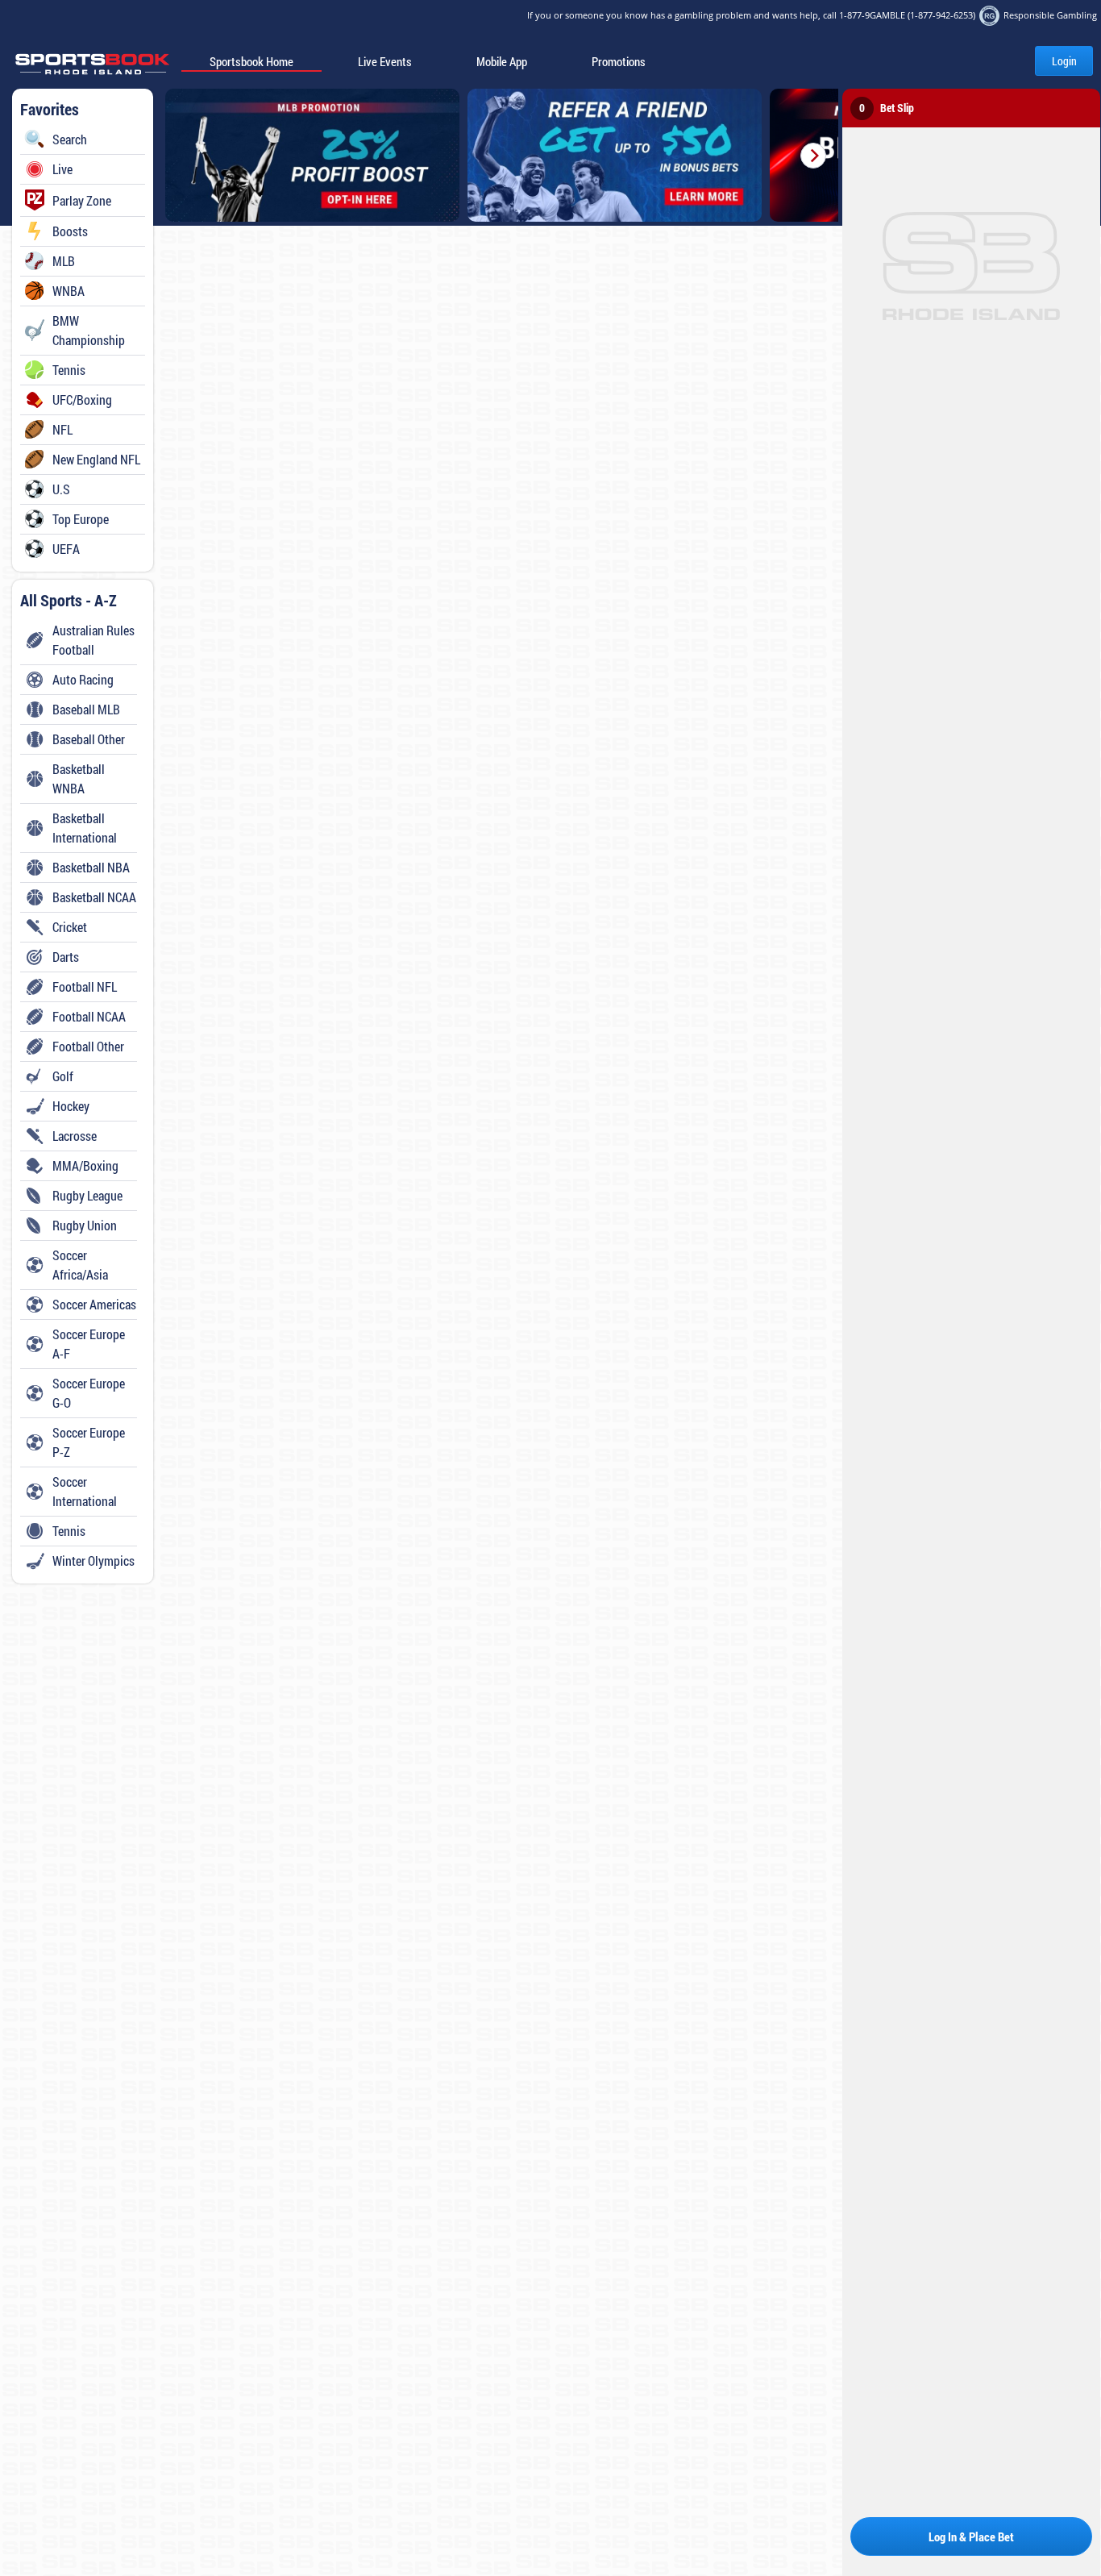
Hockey (71, 1106)
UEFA (66, 549)
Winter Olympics (93, 1561)
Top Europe (81, 519)
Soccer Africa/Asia (80, 1265)
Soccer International (85, 1491)
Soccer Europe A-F (89, 1344)
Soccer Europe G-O (89, 1393)
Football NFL (85, 986)
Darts (66, 957)
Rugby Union (85, 1225)
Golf (63, 1076)
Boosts (70, 231)
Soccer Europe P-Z (89, 1442)
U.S (61, 489)
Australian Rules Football (93, 640)
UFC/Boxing (82, 400)
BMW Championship (89, 330)
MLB (64, 261)
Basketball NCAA (94, 897)
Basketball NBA (91, 867)
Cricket (70, 927)
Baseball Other (89, 739)
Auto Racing (83, 679)
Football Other (88, 1046)
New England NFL (96, 459)
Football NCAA (89, 1016)
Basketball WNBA (79, 778)
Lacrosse (75, 1136)
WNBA (69, 291)
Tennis (69, 370)
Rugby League (87, 1195)
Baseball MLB (86, 709)
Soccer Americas (94, 1304)
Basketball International (85, 828)
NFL (62, 429)
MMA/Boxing (85, 1165)
